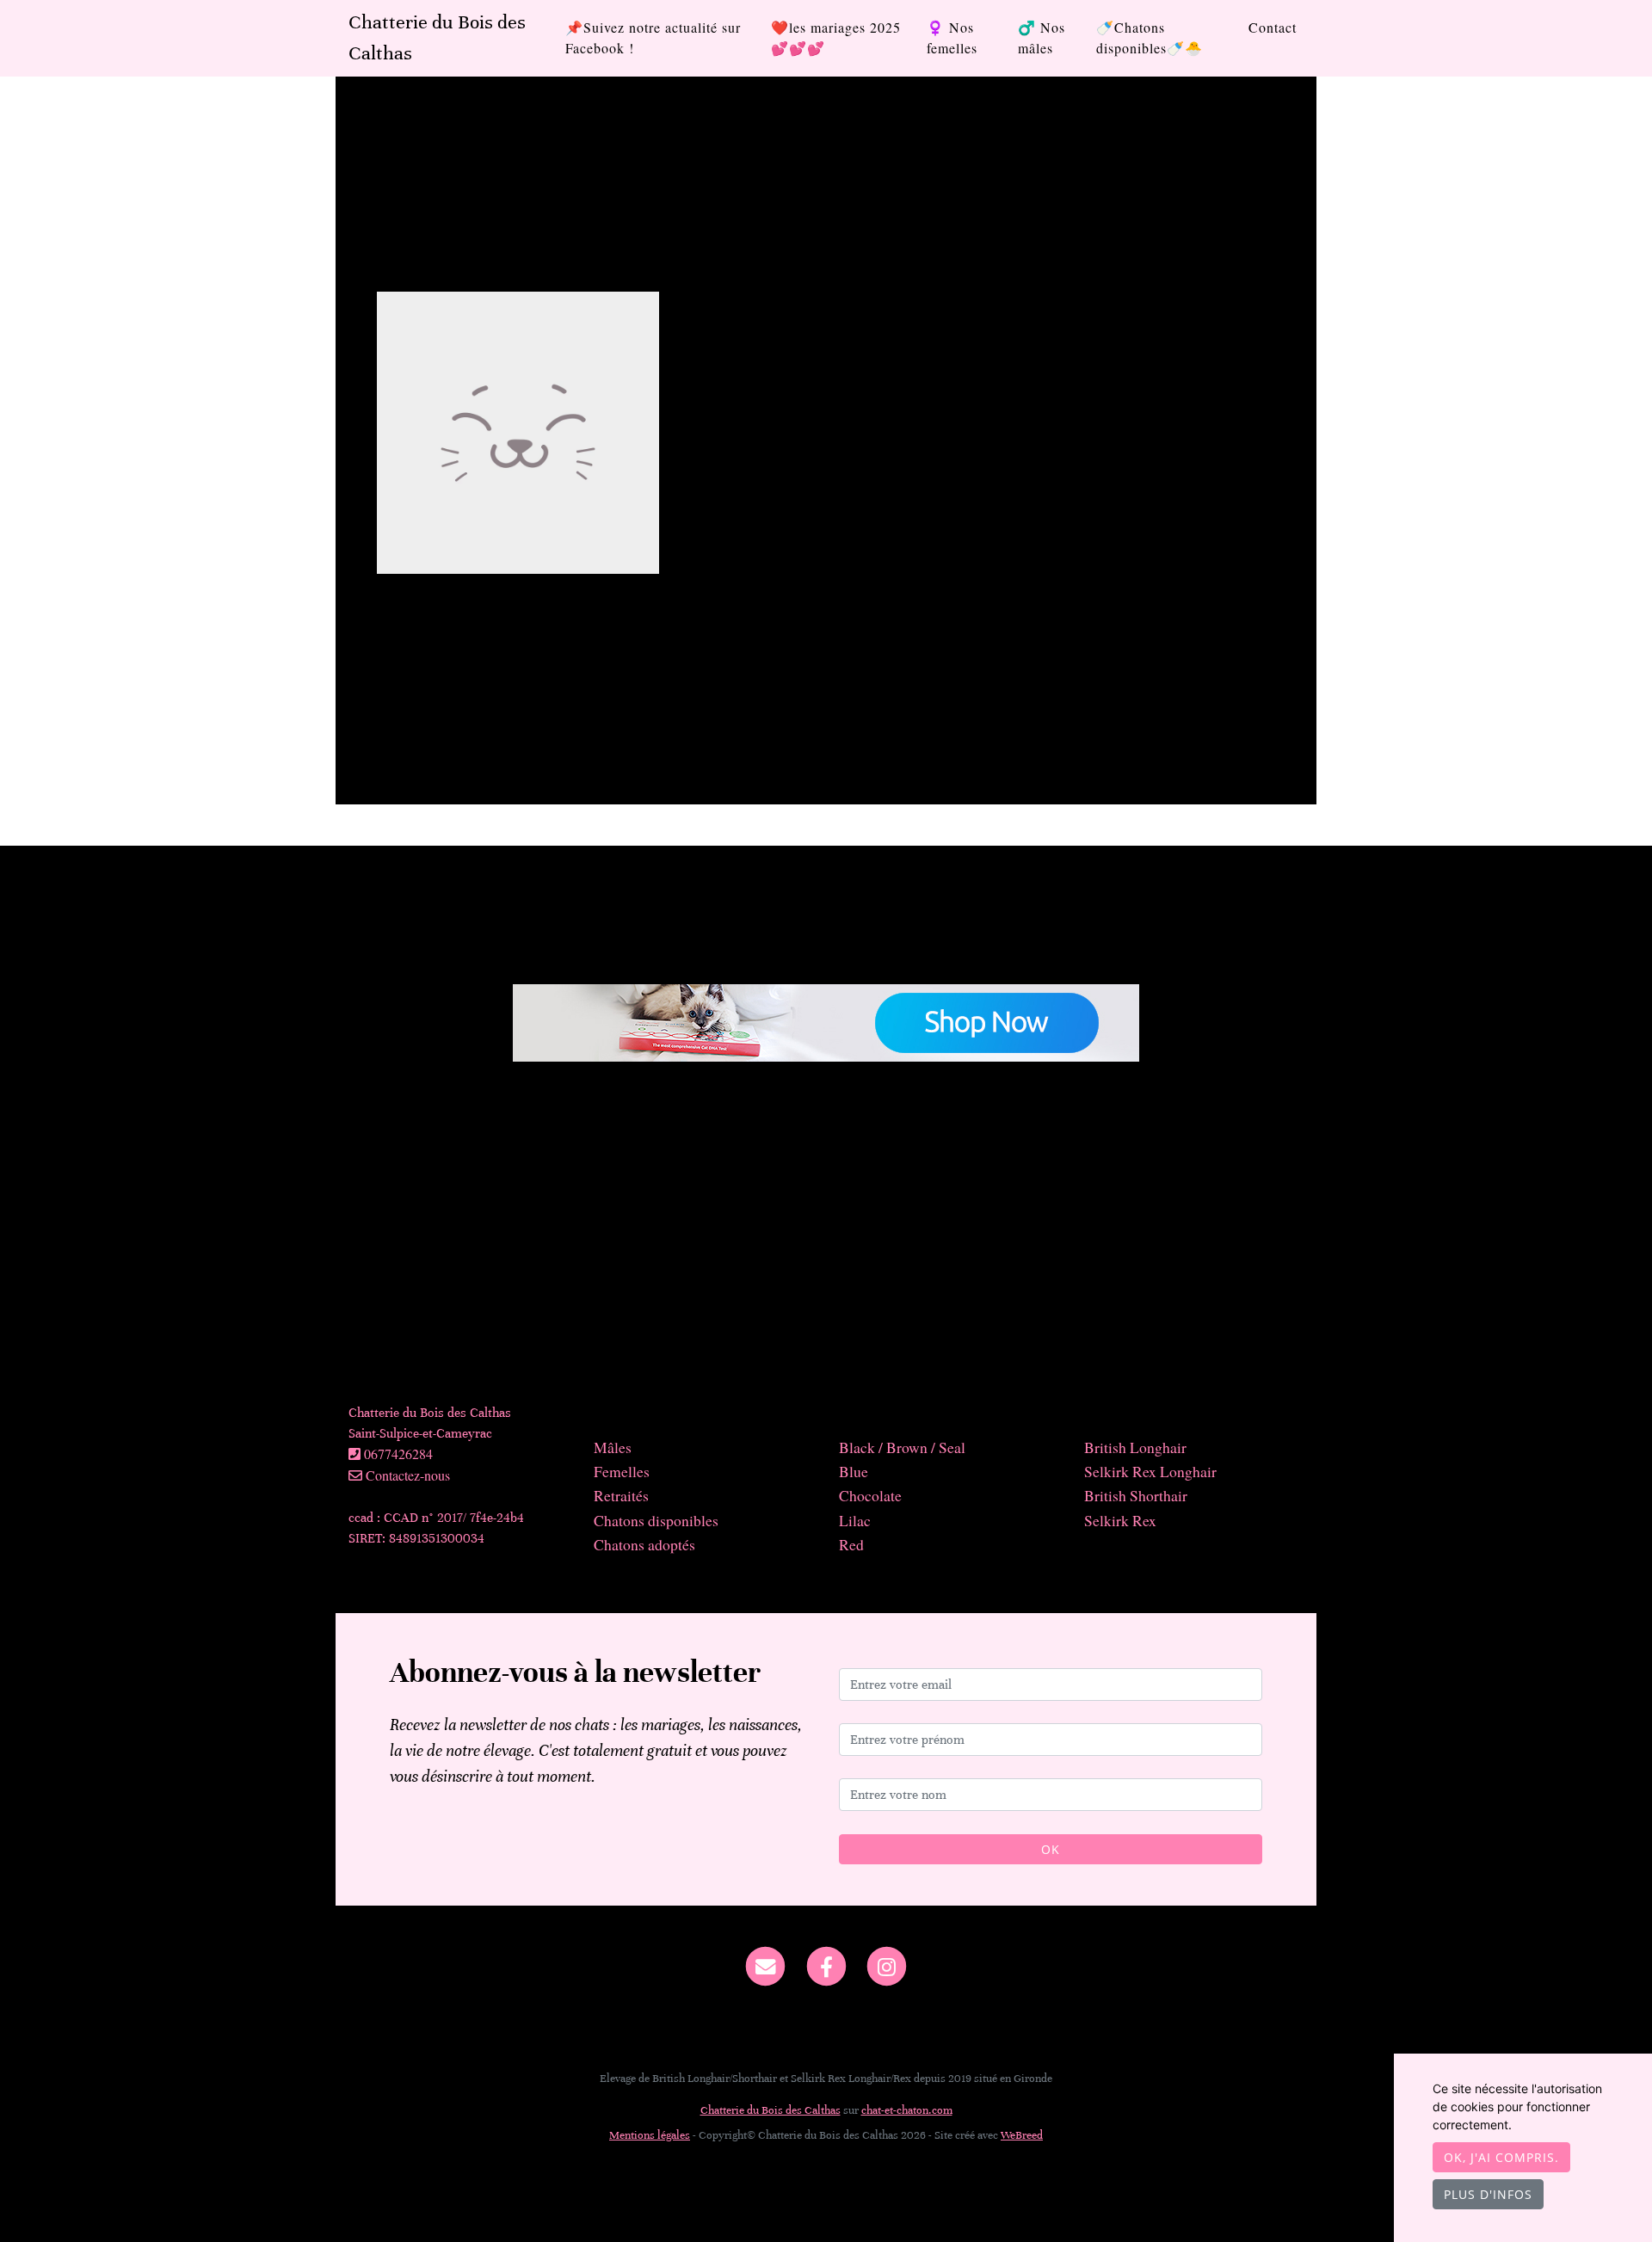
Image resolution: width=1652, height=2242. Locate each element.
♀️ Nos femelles (952, 37)
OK (1051, 1849)
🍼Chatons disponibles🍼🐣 (1150, 37)
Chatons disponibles (656, 1520)
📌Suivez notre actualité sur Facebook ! (653, 37)
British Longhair (1135, 1447)
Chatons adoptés (644, 1544)
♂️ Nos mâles (1042, 37)
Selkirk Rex (1120, 1520)
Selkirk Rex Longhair (1150, 1471)
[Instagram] (887, 1965)
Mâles (613, 1447)
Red (851, 1544)
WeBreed (1022, 2135)
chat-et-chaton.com (907, 2110)
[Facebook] (826, 1965)
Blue (854, 1471)
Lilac (855, 1520)
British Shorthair (1136, 1495)
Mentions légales (650, 2135)
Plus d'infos (1488, 2194)
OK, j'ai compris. (1501, 2157)
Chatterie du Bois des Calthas (437, 37)
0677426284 (398, 1454)
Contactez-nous (406, 1475)
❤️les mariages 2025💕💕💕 (836, 37)
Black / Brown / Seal (902, 1447)
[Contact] (765, 1965)
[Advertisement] (826, 1241)
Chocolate (870, 1495)
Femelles (622, 1471)
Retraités (621, 1495)
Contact (1273, 27)
